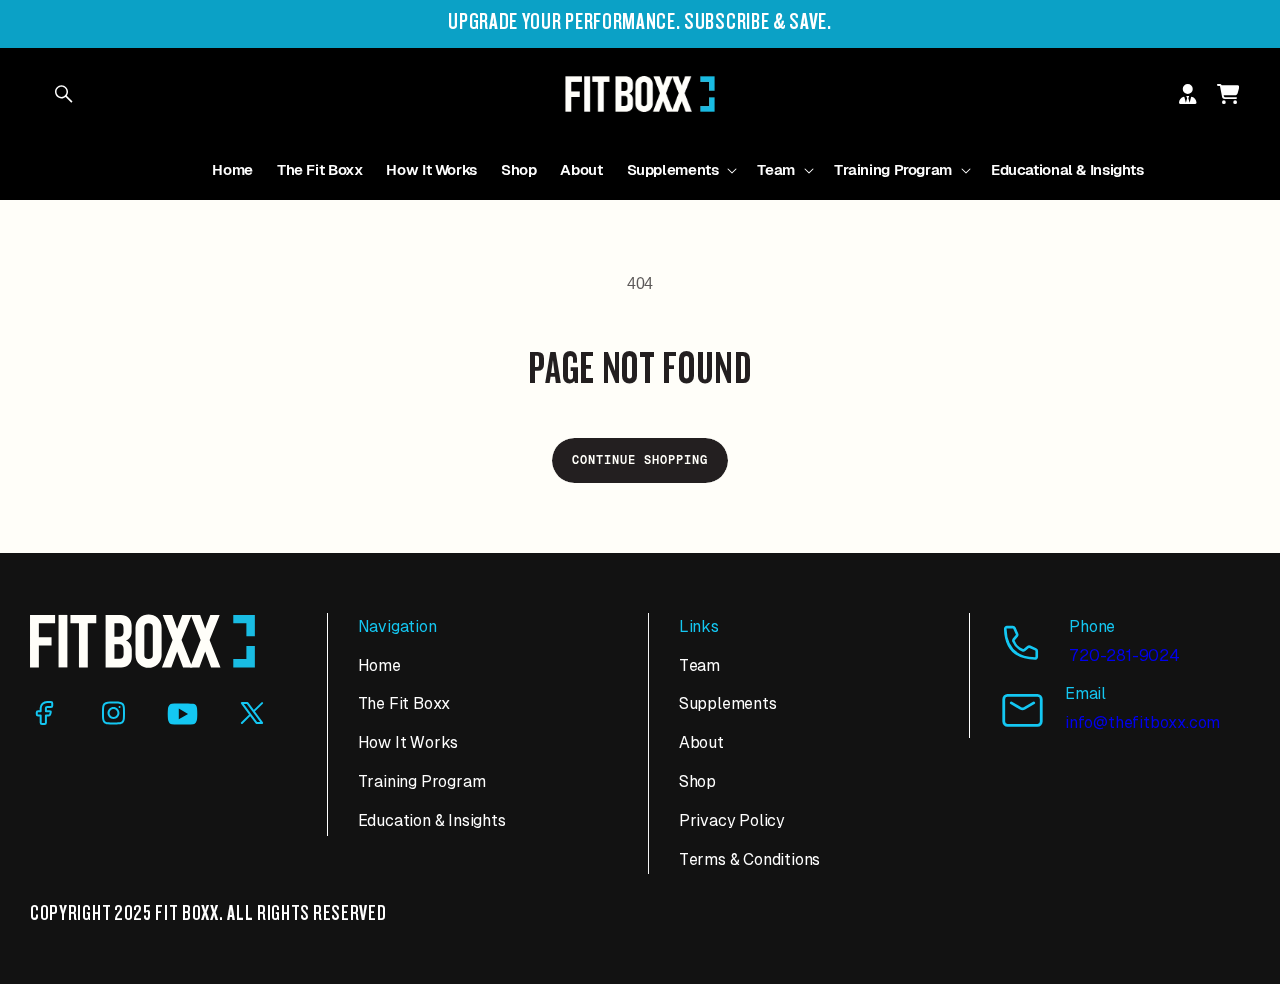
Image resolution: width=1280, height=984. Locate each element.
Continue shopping (640, 460)
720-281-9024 (1124, 655)
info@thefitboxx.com (1142, 722)
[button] (680, 170)
